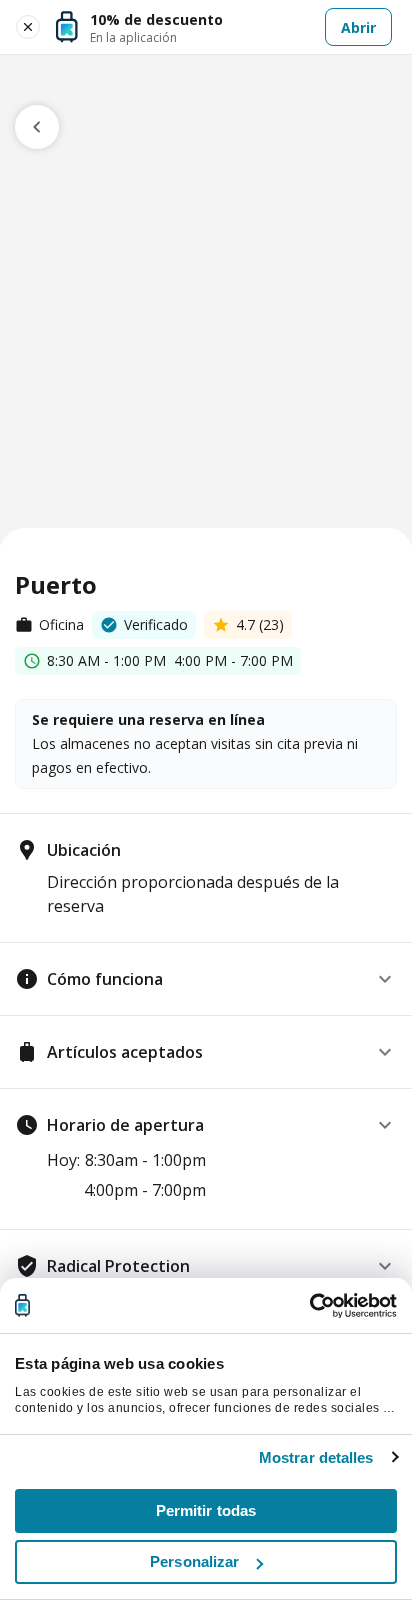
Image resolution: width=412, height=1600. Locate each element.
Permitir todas (206, 1510)
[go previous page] (37, 127)
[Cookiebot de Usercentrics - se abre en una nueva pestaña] (309, 1306)
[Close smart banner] (28, 27)
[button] (206, 979)
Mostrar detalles (316, 1457)
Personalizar (194, 1561)
